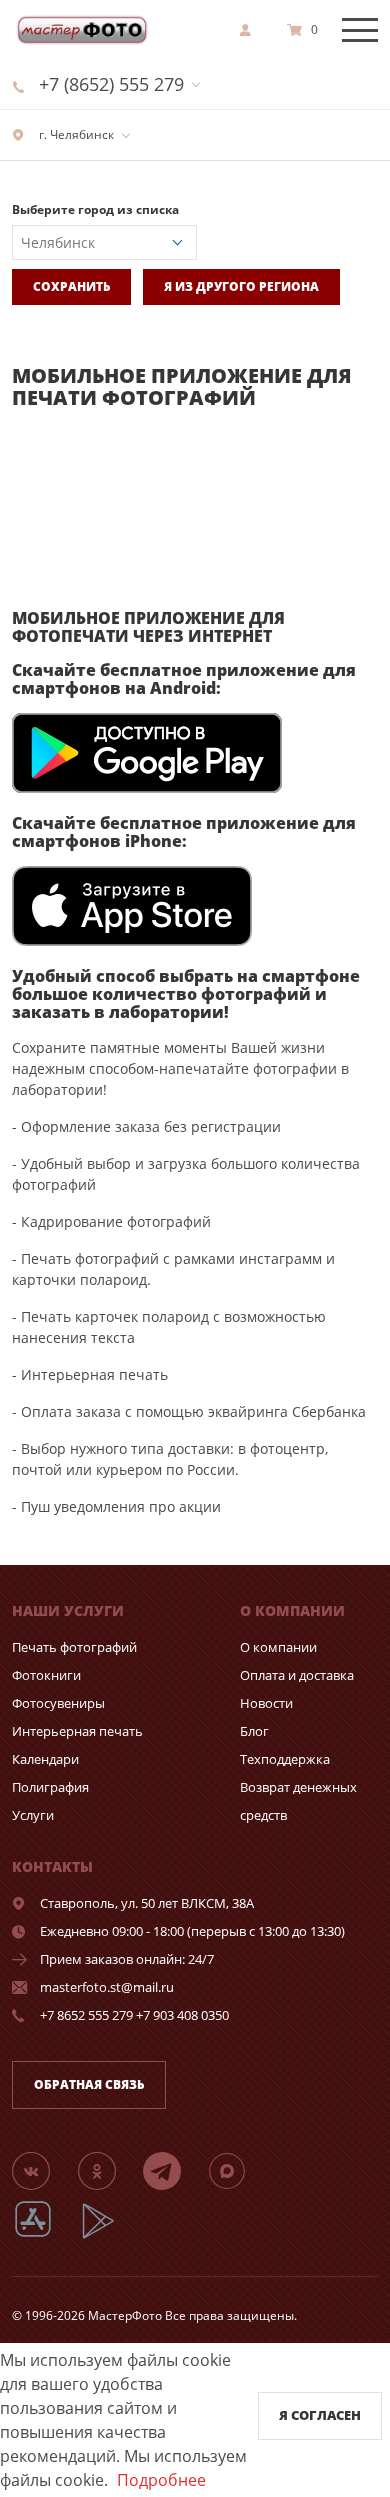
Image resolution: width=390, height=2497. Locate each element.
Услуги (33, 1815)
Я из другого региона (241, 286)
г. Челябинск (75, 134)
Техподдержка (285, 1759)
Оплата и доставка (297, 1675)
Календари (45, 1759)
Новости (266, 1703)
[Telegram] (174, 2170)
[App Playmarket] (109, 2235)
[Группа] (43, 2170)
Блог (254, 1731)
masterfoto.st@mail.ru (107, 1987)
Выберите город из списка (95, 209)
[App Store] (45, 2235)
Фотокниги (46, 1675)
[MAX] (239, 2170)
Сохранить (71, 286)
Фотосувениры (58, 1703)
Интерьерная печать (77, 1731)
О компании (278, 1647)
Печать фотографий (74, 1647)
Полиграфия (50, 1787)
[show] (251, 30)
